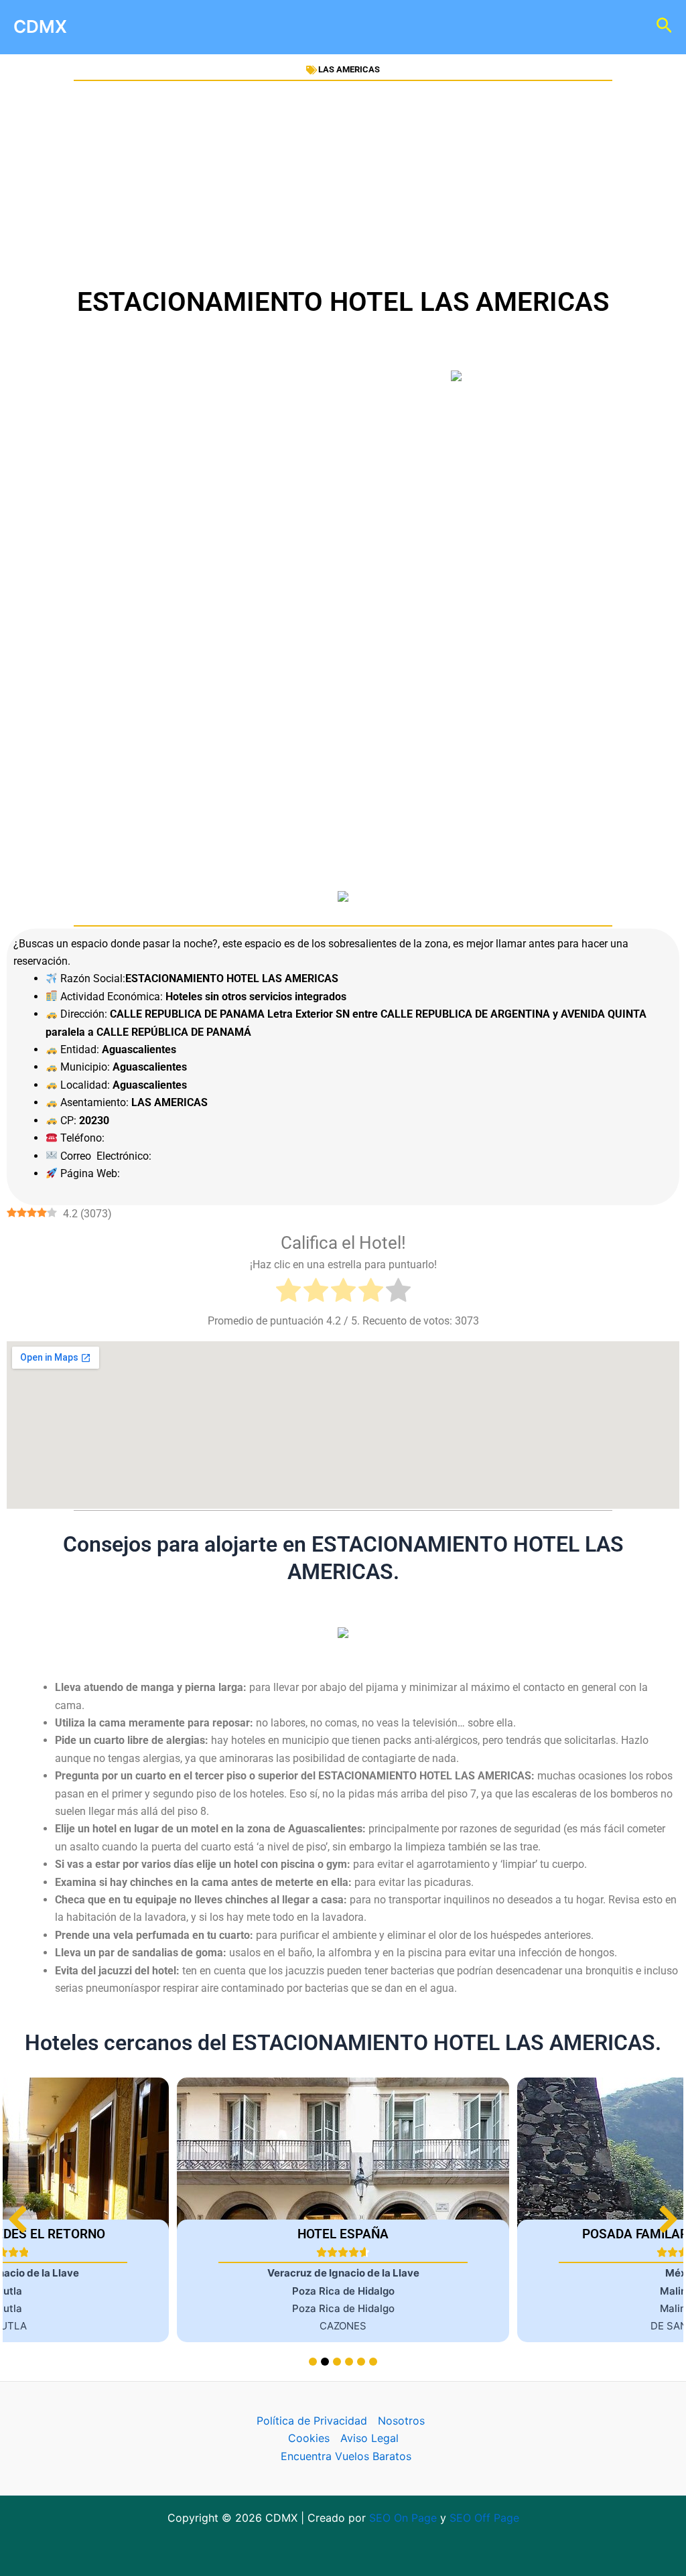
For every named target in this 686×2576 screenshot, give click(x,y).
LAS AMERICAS (349, 69)
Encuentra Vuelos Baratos (346, 2456)
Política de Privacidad (312, 2421)
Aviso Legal (369, 2438)
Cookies (309, 2438)
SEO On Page (403, 2518)
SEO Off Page (484, 2518)
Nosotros (401, 2421)
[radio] (288, 1293)
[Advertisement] (343, 183)
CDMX (40, 26)
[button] (668, 2219)
